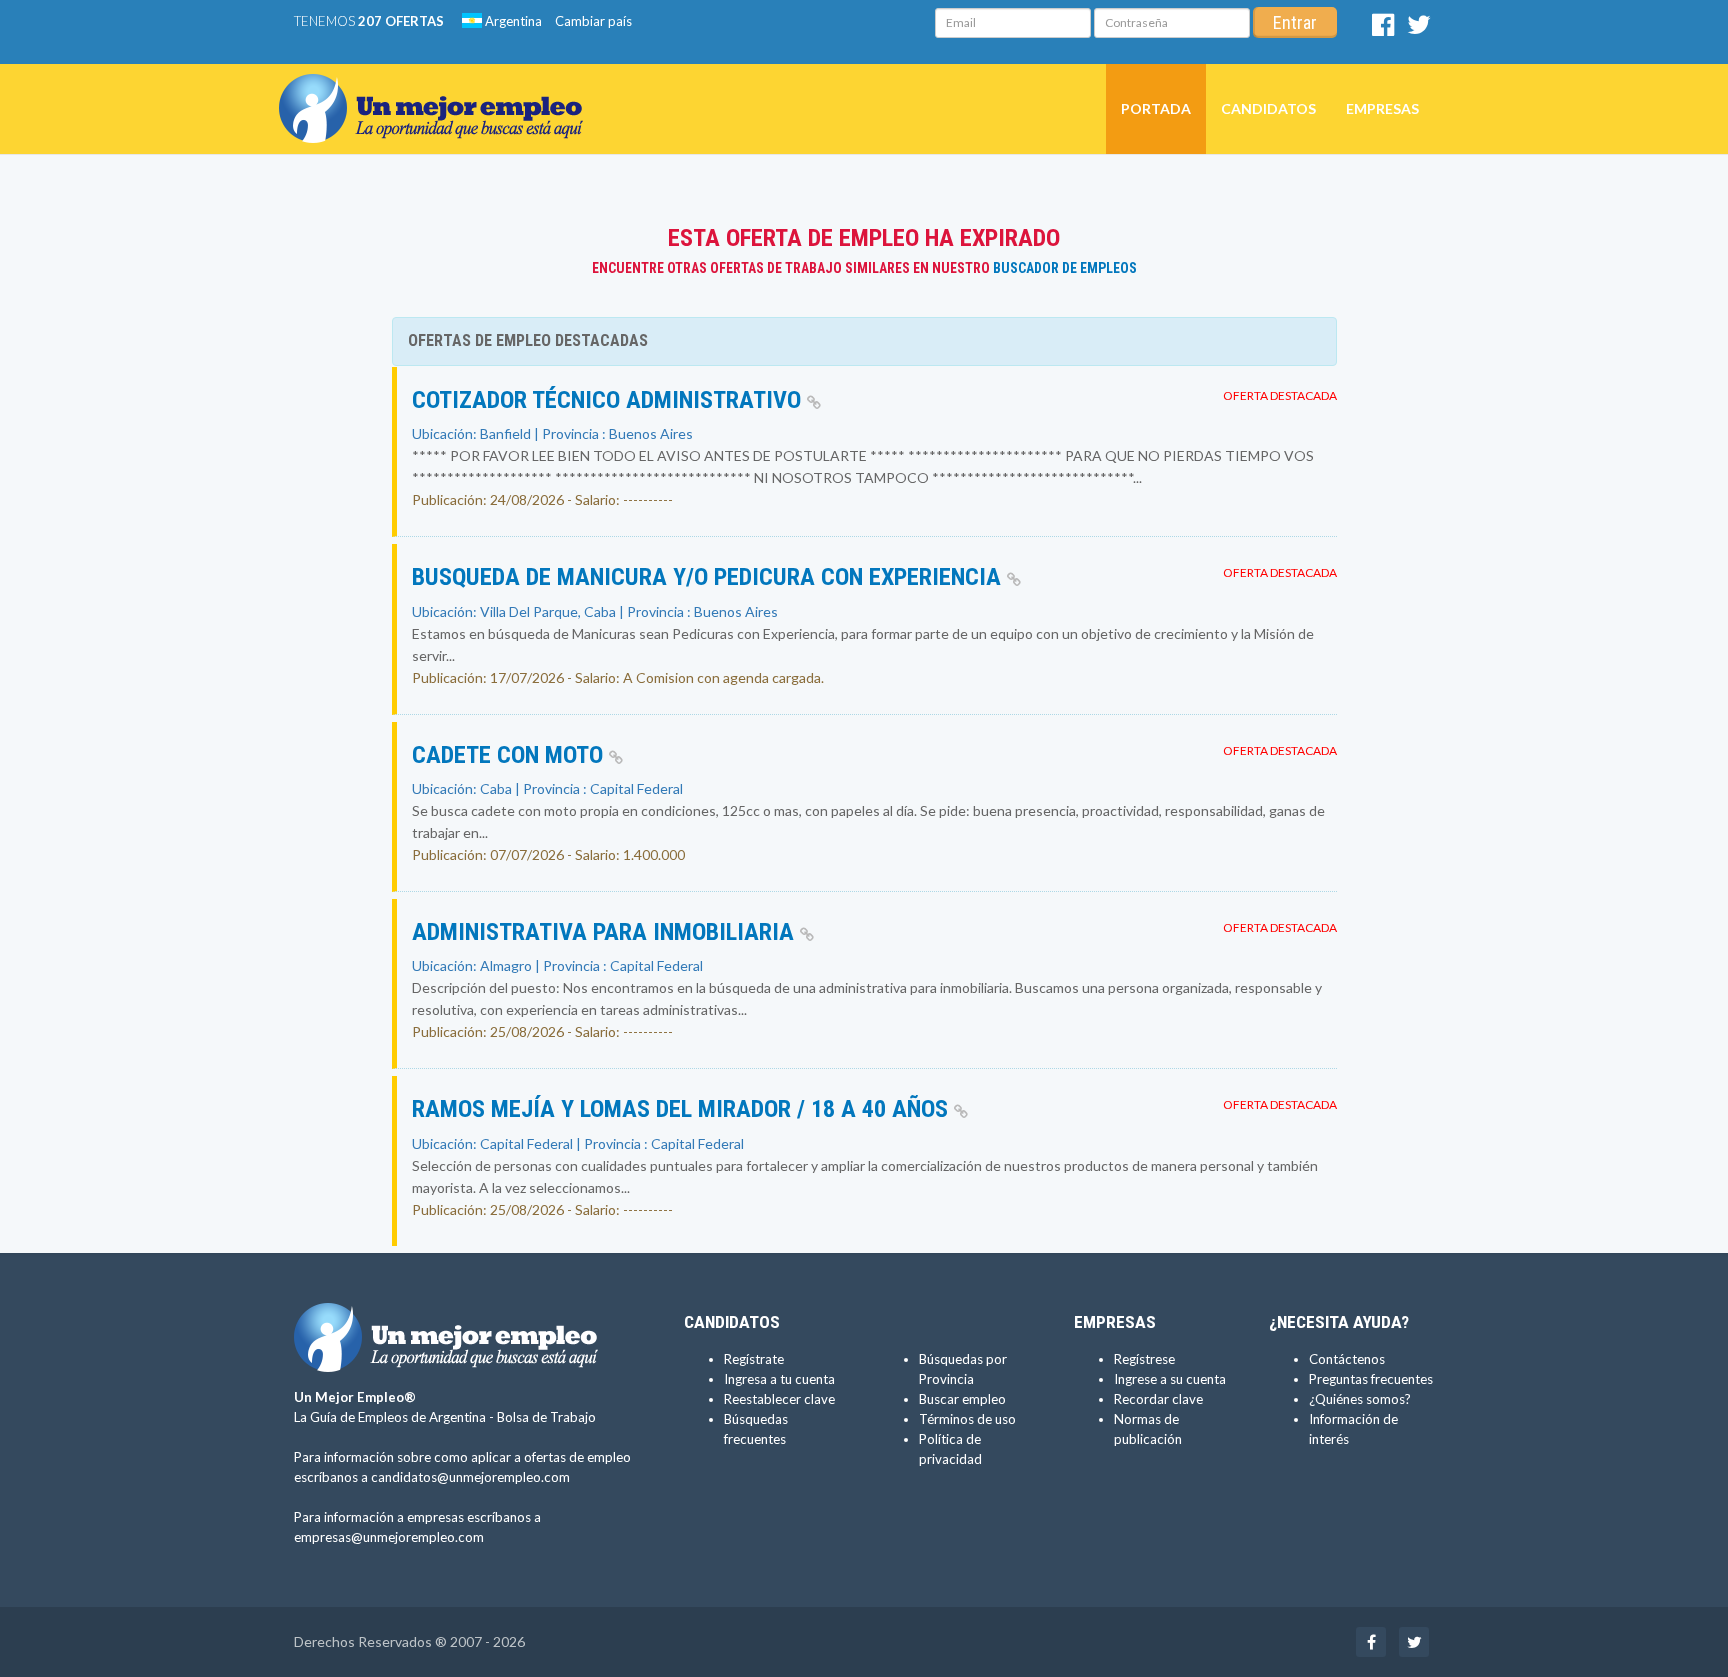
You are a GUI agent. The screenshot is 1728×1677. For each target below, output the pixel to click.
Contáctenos (1347, 1359)
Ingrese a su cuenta (1170, 1379)
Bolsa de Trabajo (546, 1417)
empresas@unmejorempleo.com (389, 1537)
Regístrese (1144, 1359)
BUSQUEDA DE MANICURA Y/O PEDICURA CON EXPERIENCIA (709, 577)
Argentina (512, 21)
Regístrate (754, 1359)
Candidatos (1268, 108)
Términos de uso (967, 1419)
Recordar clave (1158, 1399)
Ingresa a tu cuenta (779, 1379)
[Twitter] (1419, 29)
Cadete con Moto (510, 755)
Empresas (1382, 108)
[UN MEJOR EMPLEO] (438, 89)
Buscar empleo (962, 1399)
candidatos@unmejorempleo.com (470, 1477)
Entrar (1295, 22)
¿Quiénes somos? (1360, 1399)
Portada (1156, 108)
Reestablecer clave (779, 1399)
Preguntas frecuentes (1371, 1379)
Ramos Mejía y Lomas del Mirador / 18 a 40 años (683, 1109)
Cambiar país (593, 21)
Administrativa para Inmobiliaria (606, 932)
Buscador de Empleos (1065, 268)
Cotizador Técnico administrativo (609, 400)
